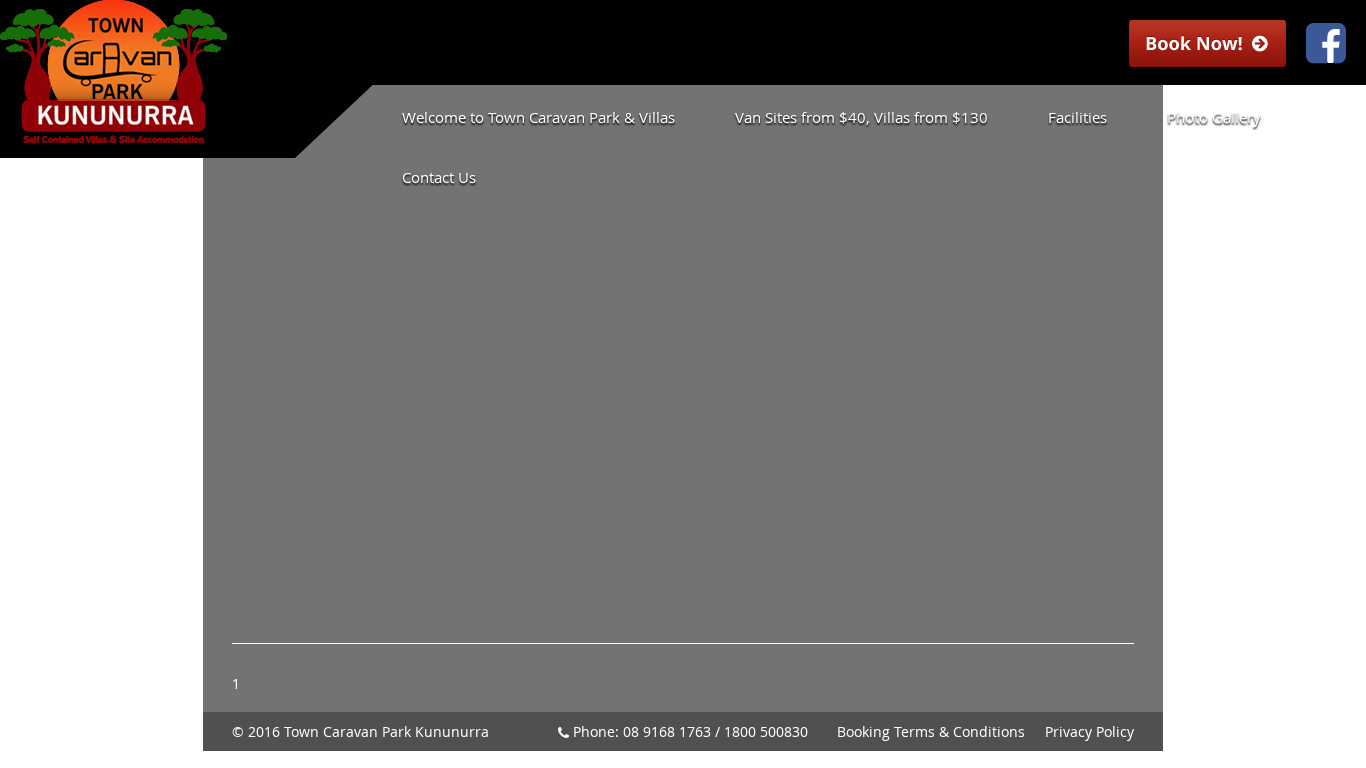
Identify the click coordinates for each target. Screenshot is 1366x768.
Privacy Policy (1089, 731)
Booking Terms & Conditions (931, 731)
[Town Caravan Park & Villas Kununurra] (113, 133)
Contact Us (439, 177)
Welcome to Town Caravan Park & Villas (538, 117)
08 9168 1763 (667, 731)
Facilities (1077, 117)
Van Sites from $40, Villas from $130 (861, 117)
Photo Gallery (1214, 117)
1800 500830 (766, 731)
